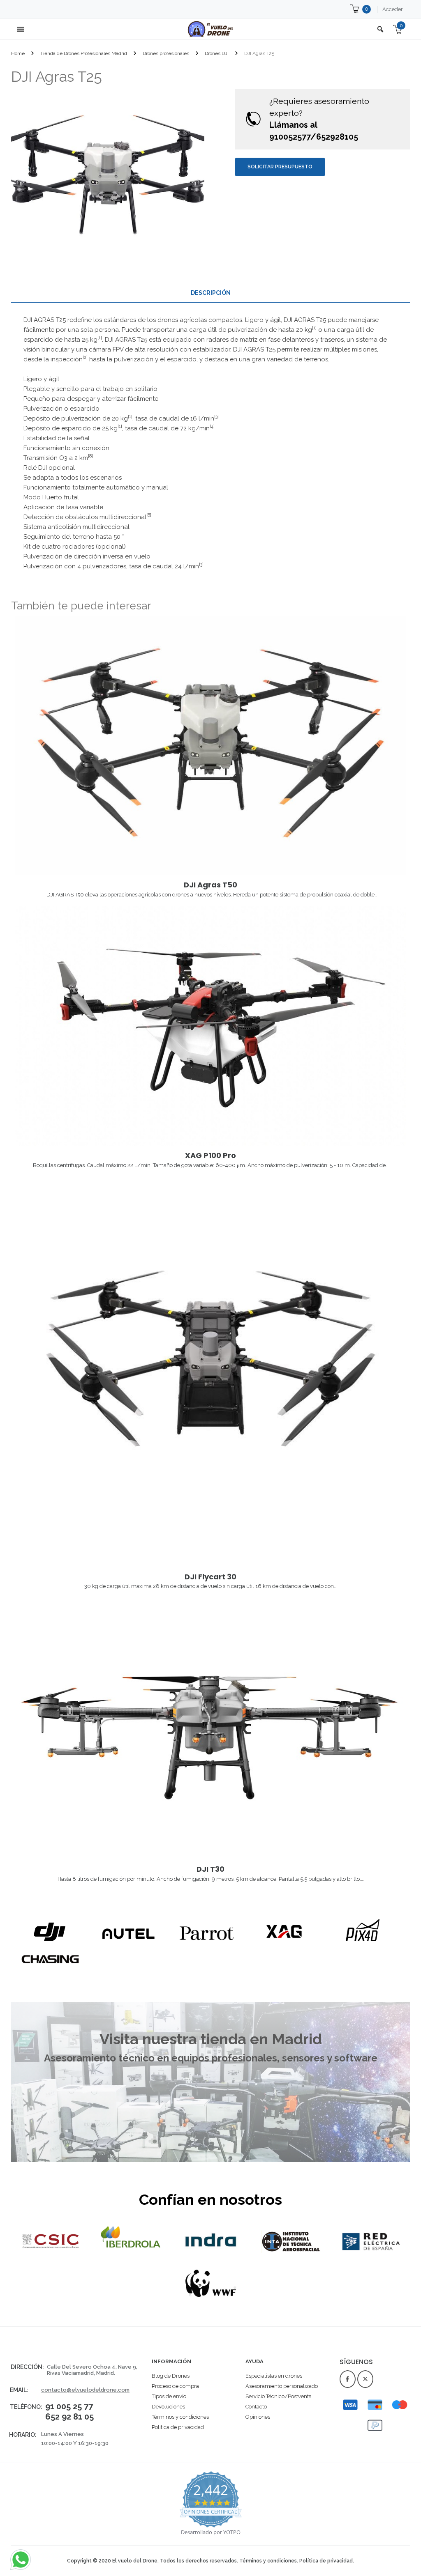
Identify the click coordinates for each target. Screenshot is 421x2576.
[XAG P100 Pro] (210, 1026)
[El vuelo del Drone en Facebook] (348, 2379)
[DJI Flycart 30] (210, 1372)
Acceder (393, 9)
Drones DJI (217, 53)
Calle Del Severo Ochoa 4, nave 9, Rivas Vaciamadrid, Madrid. (92, 2370)
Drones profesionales (166, 53)
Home (18, 53)
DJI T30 (210, 1869)
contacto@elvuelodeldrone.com (85, 2390)
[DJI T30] (210, 1728)
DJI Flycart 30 (210, 1577)
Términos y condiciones (268, 2561)
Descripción (211, 293)
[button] (210, 423)
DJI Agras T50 (210, 885)
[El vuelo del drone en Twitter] (365, 2379)
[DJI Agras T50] (210, 745)
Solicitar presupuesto (280, 167)
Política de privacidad (326, 2561)
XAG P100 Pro (210, 1155)
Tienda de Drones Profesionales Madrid (84, 53)
